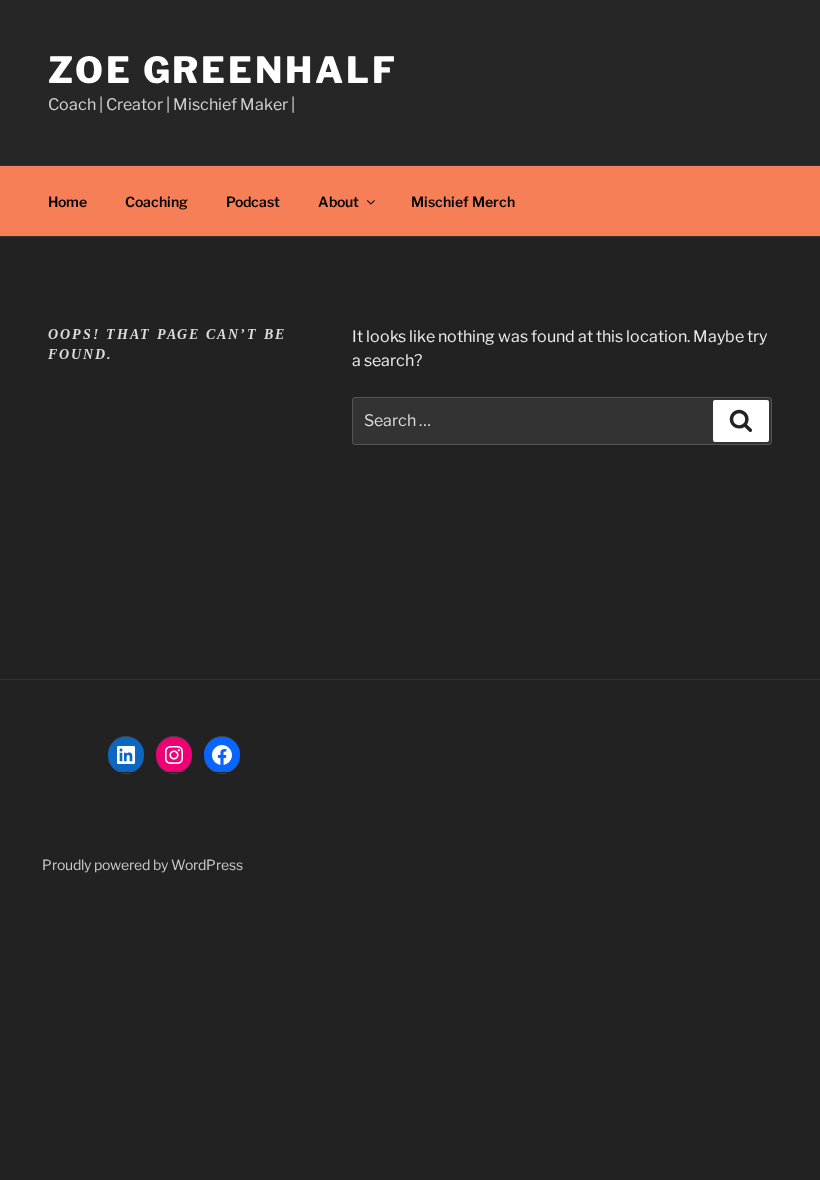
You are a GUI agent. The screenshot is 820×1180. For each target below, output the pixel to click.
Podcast (253, 201)
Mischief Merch (463, 201)
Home (67, 201)
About (338, 201)
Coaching (156, 201)
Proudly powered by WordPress (142, 864)
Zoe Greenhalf (222, 70)
